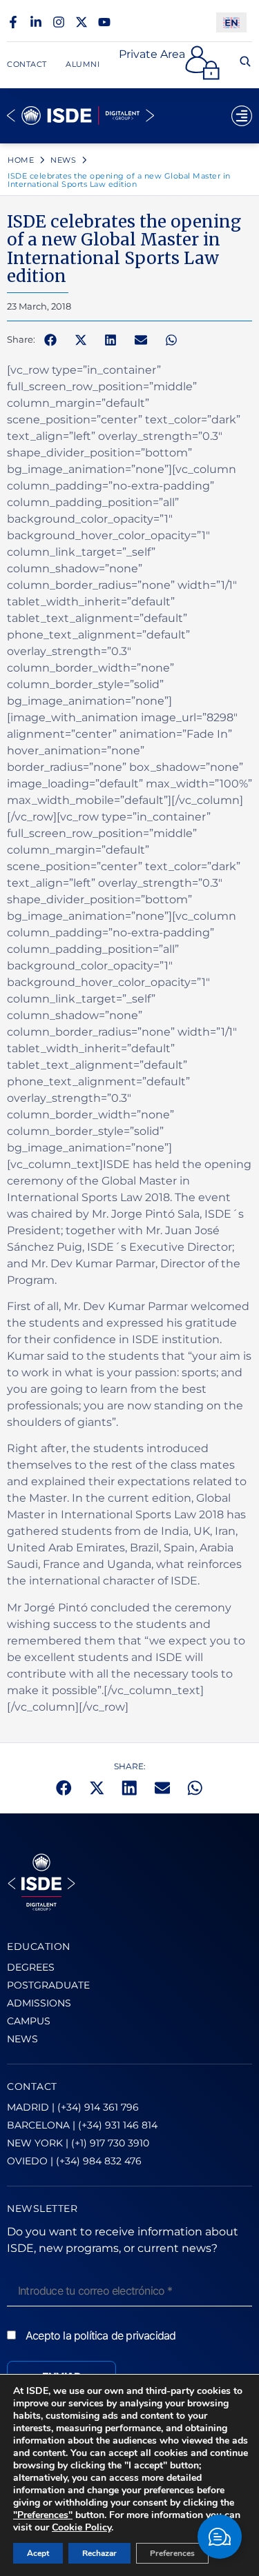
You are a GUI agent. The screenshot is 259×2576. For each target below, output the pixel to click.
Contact (27, 64)
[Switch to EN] (231, 22)
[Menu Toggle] (242, 116)
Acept (38, 2553)
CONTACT (32, 2086)
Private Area (152, 54)
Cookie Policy (81, 2527)
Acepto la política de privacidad (100, 2335)
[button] (50, 340)
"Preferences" (43, 2515)
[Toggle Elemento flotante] (220, 2537)
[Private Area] (202, 63)
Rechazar (99, 2553)
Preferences (172, 2553)
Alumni (83, 64)
